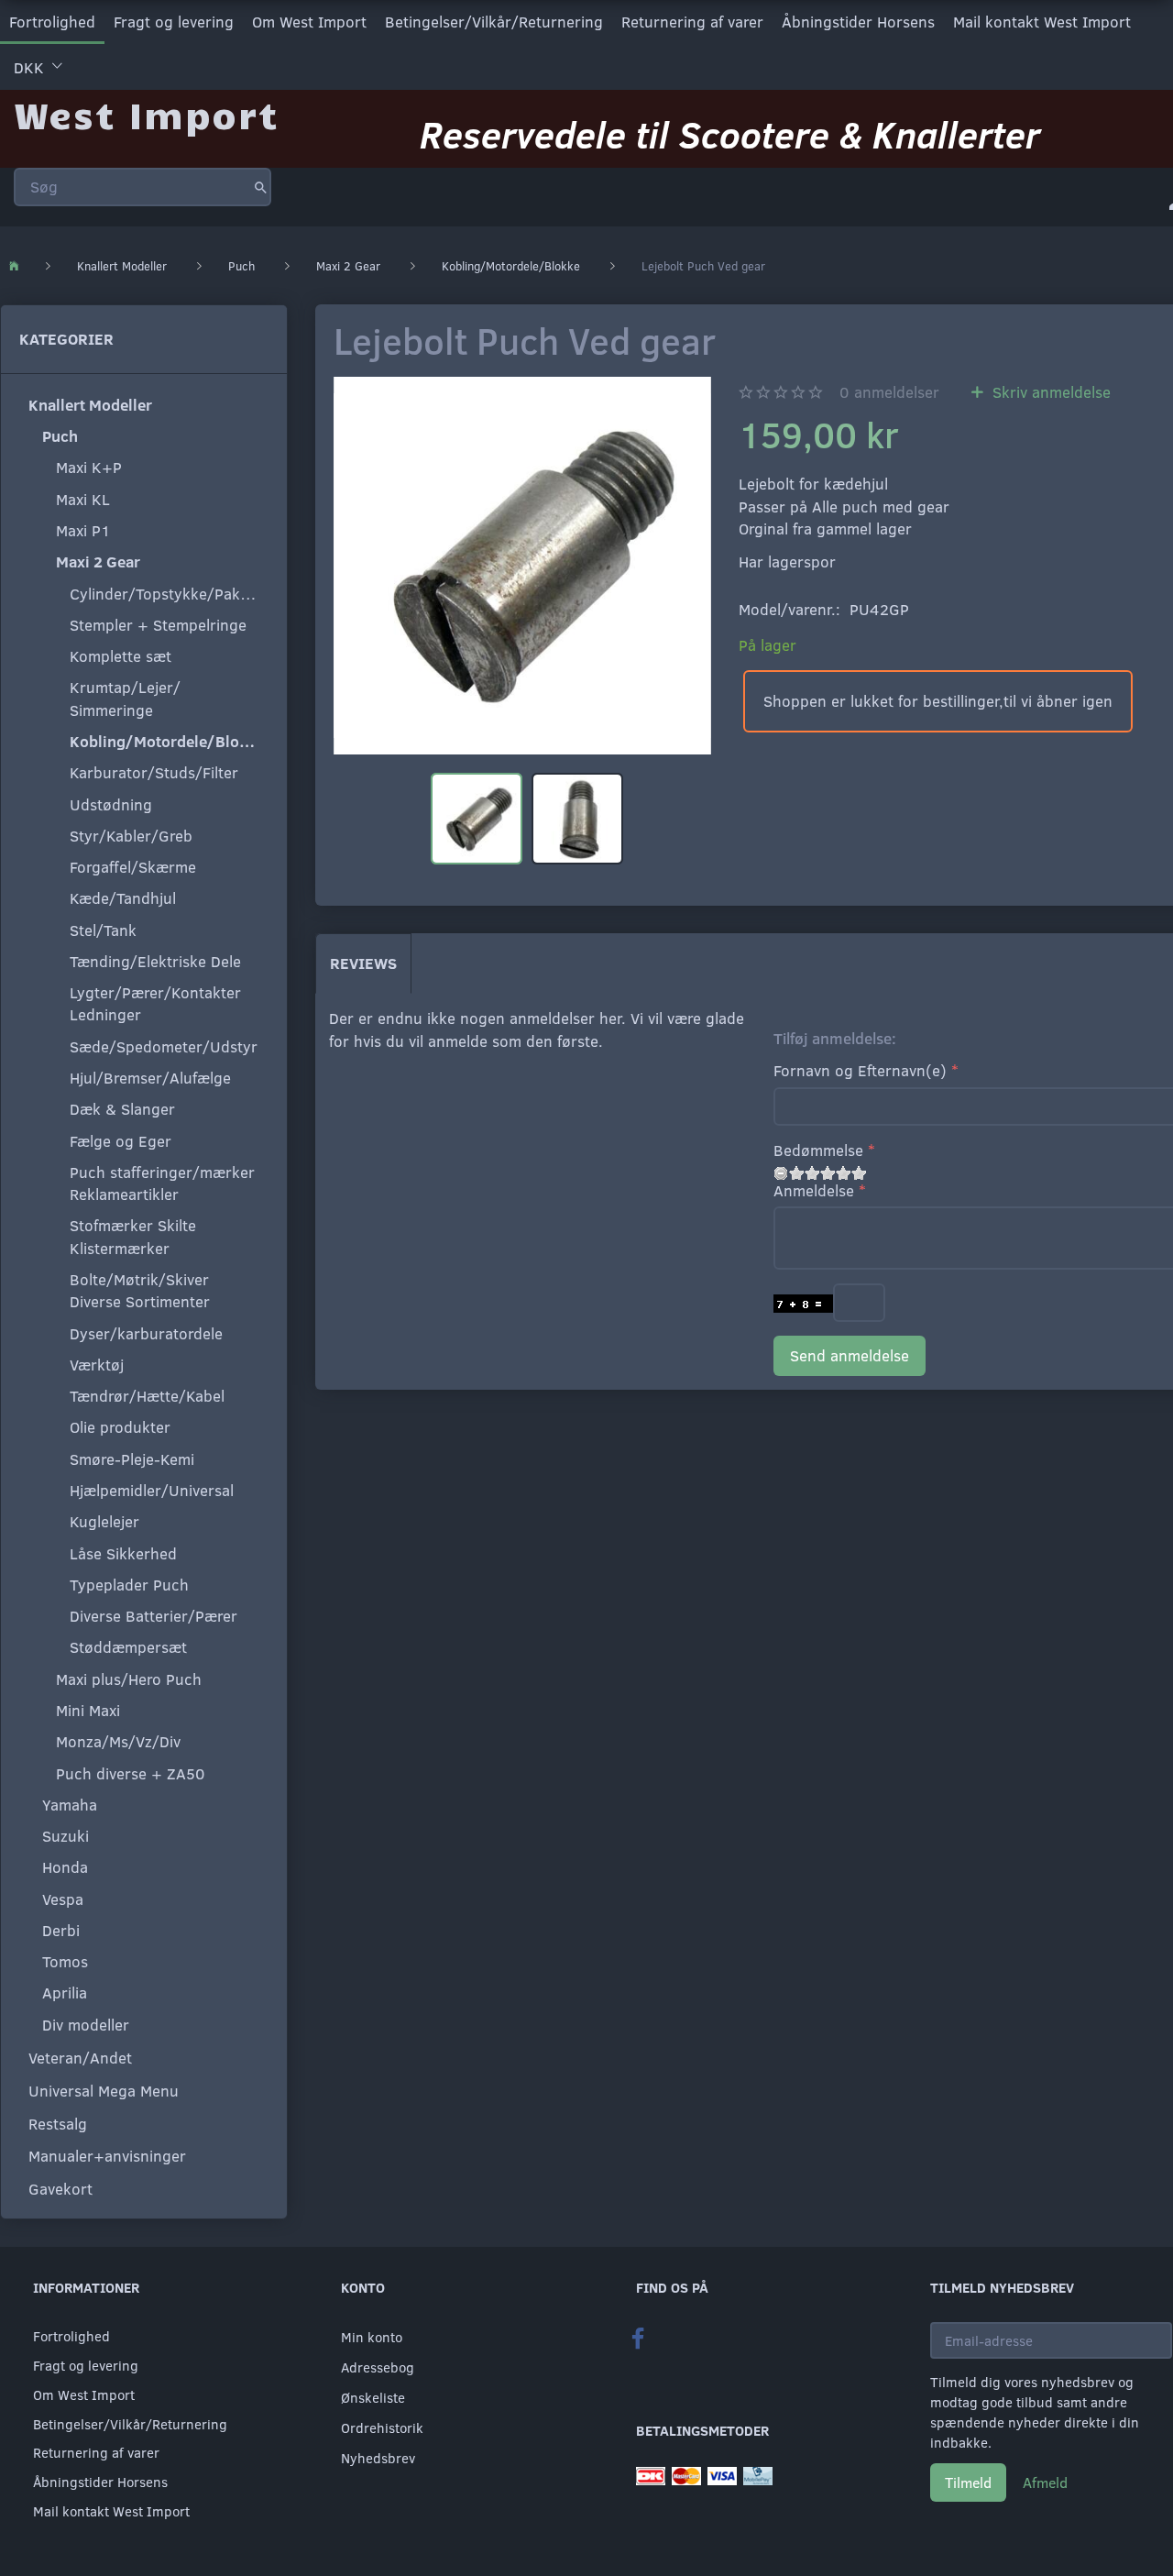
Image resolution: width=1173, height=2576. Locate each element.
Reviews (363, 963)
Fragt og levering (174, 22)
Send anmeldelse (850, 1355)
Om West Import (309, 22)
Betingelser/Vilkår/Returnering (494, 22)
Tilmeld (968, 2482)
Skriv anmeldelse (1049, 392)
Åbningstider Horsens (858, 22)
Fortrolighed (52, 22)
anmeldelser (889, 392)
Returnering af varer (692, 22)
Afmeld (1045, 2482)
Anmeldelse (814, 1190)
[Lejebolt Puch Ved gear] (522, 566)
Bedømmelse (818, 1150)
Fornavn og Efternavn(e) (860, 1070)
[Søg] (261, 187)
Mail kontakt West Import (1042, 22)
